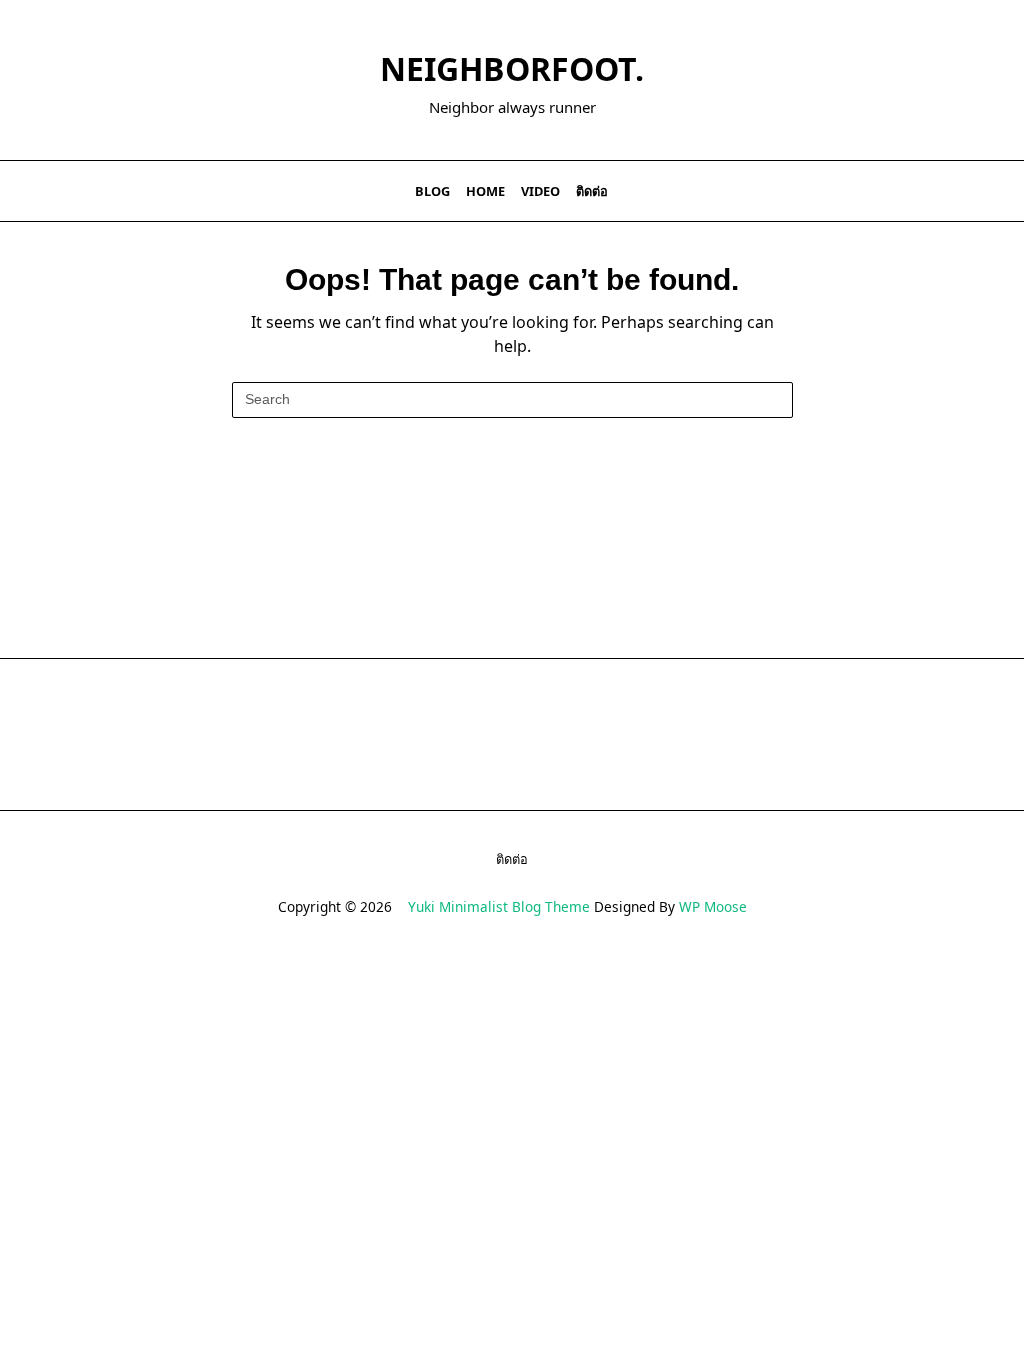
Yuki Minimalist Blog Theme (499, 906)
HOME (485, 191)
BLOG (432, 191)
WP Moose (713, 906)
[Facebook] (879, 191)
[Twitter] (904, 191)
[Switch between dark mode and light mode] (968, 191)
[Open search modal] (994, 191)
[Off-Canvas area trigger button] (33, 191)
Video (540, 191)
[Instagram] (929, 191)
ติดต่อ (592, 191)
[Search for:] (512, 400)
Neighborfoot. (512, 68)
